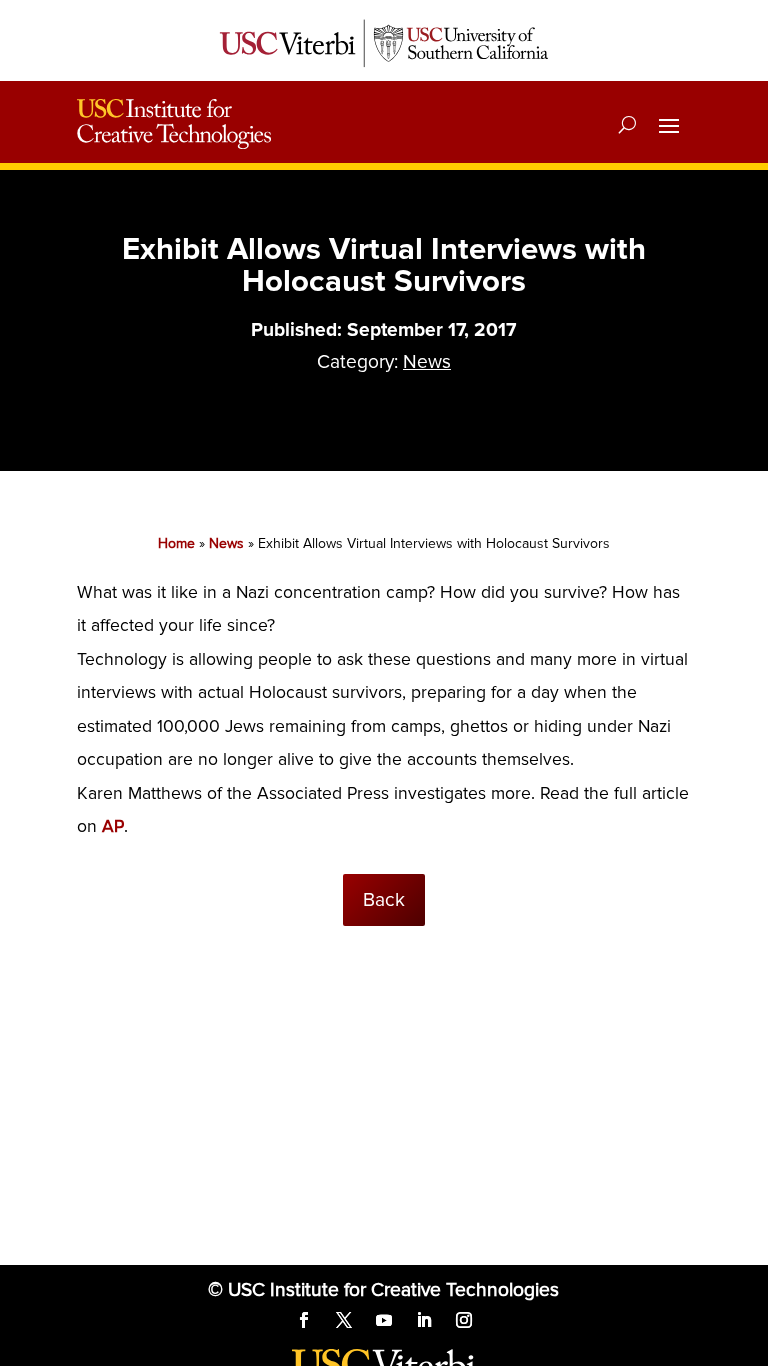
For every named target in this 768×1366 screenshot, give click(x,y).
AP (113, 826)
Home (176, 543)
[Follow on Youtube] (384, 1320)
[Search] (627, 124)
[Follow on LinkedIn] (424, 1320)
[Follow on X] (344, 1320)
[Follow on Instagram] (464, 1320)
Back (384, 900)
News (427, 362)
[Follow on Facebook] (304, 1320)
